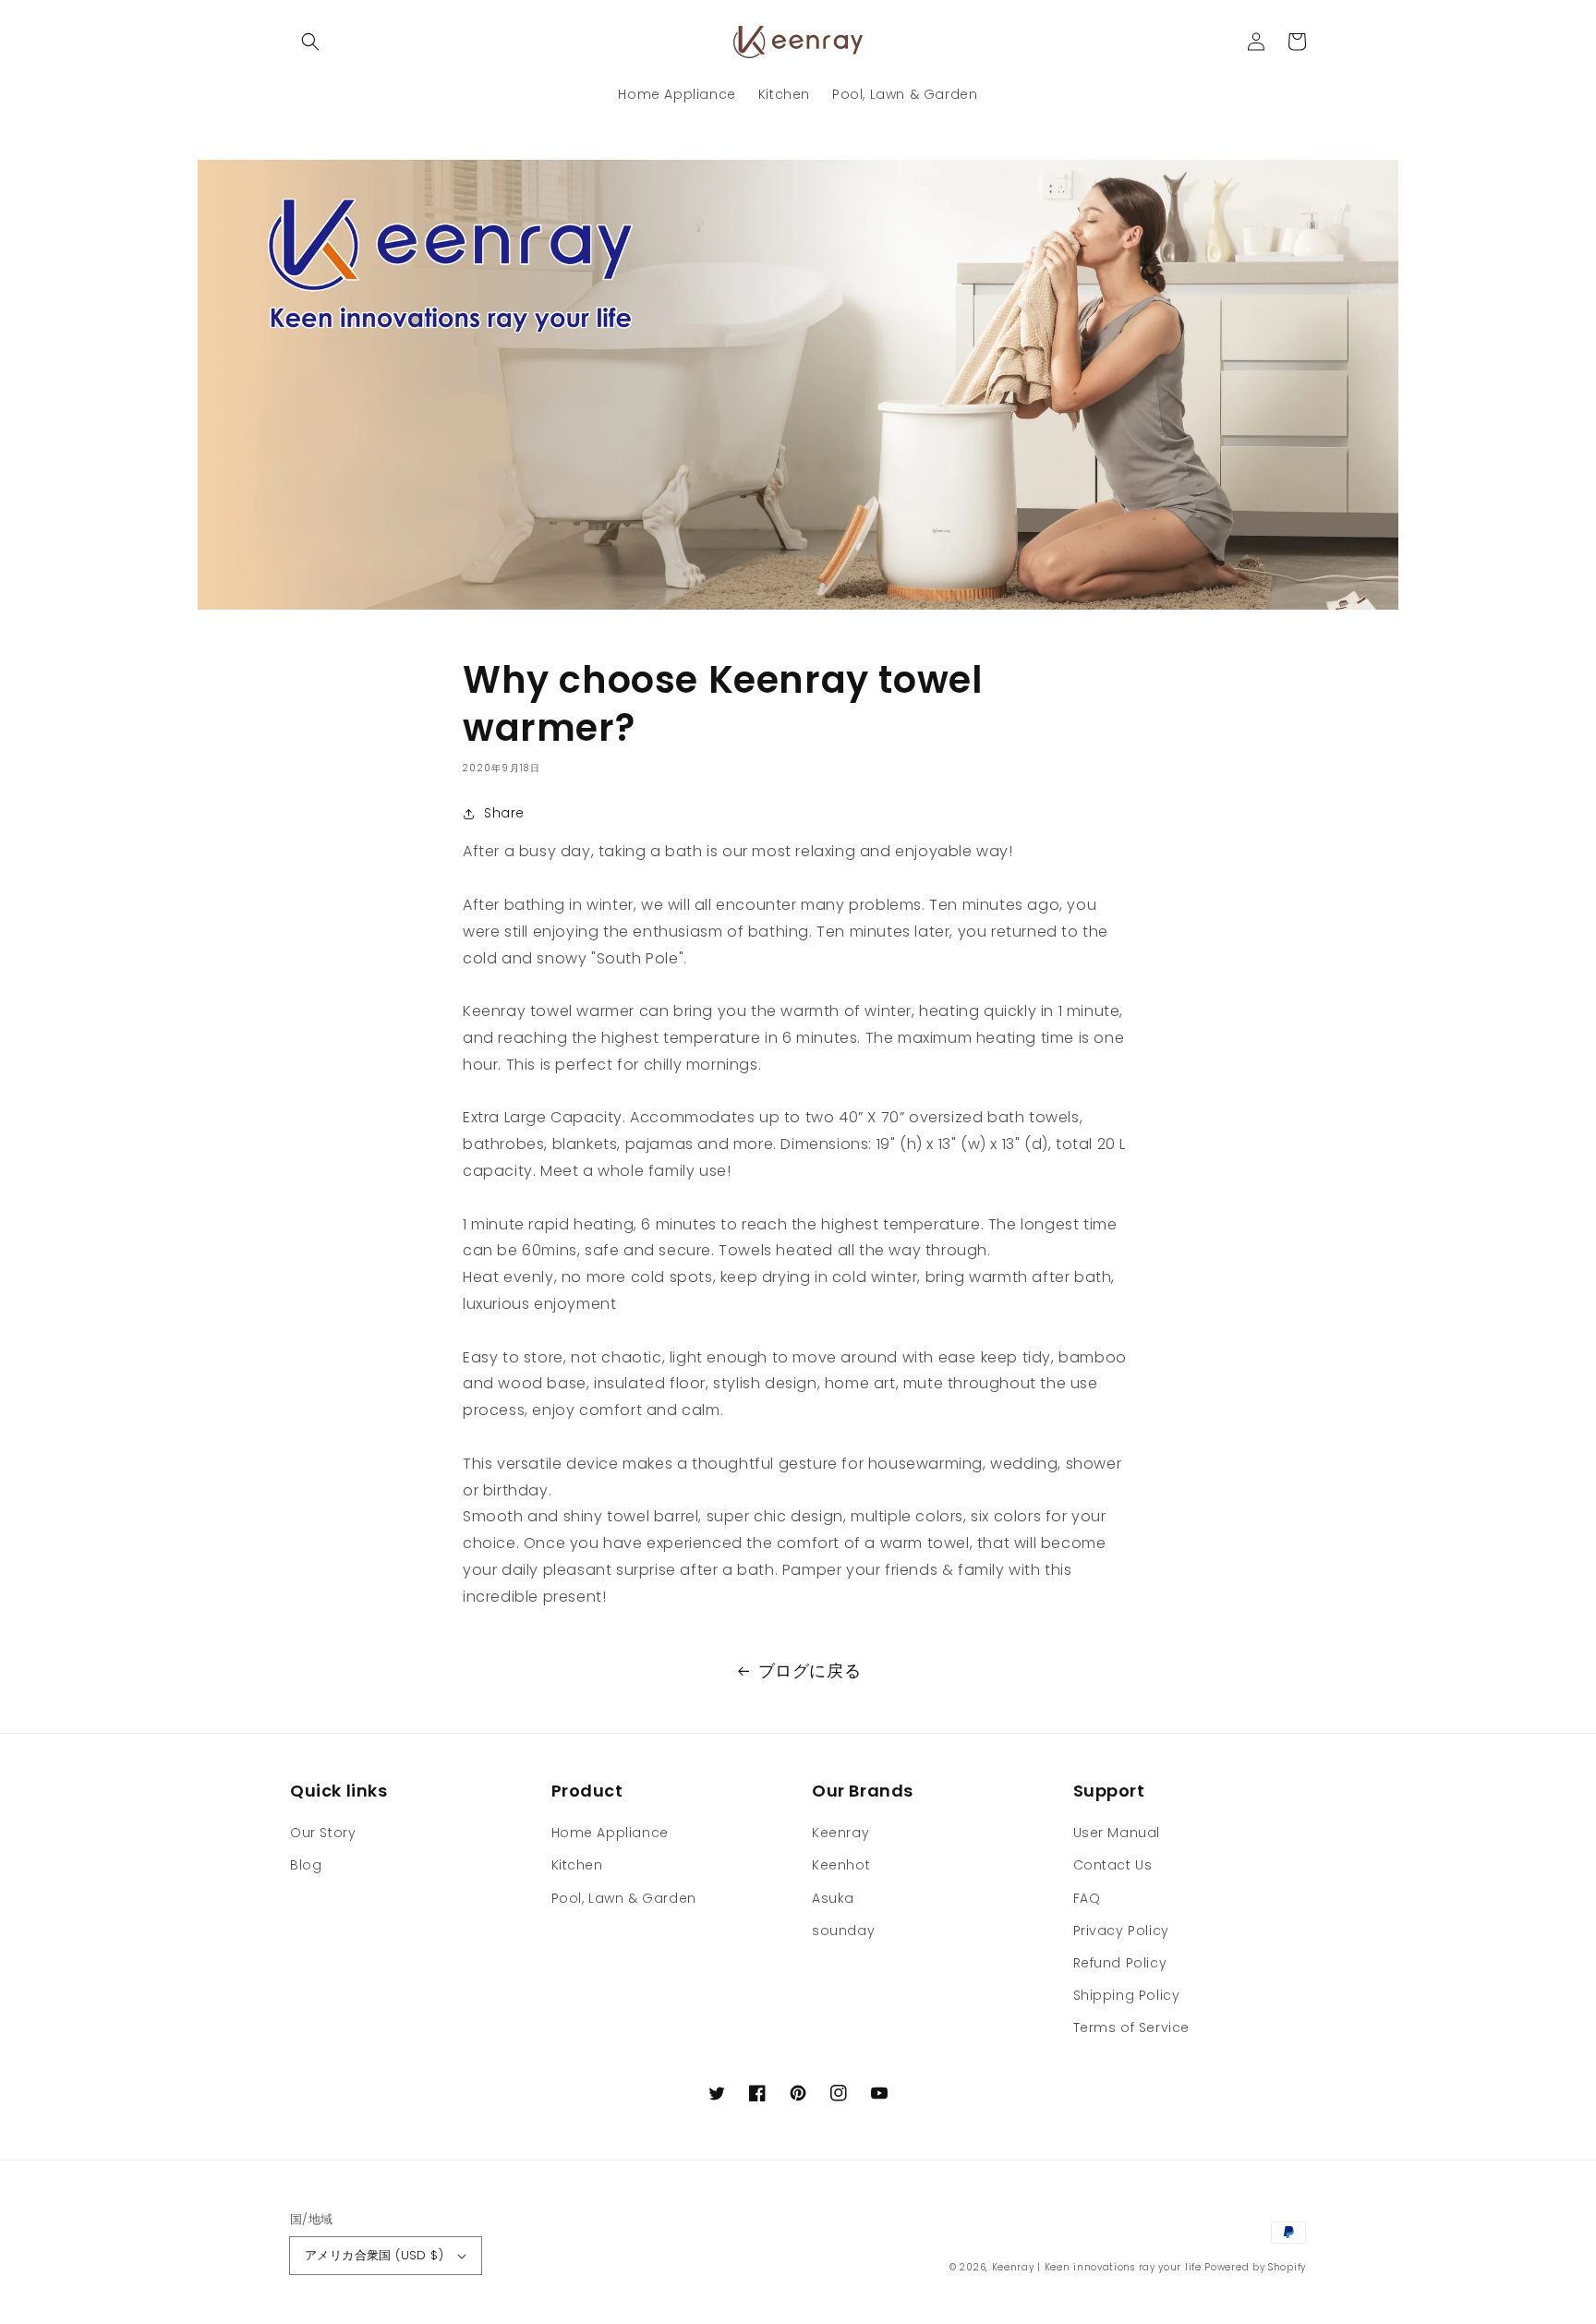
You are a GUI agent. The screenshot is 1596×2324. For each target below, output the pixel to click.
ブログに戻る (810, 1670)
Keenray (840, 1833)
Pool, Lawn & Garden (624, 1898)
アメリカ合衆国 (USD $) (374, 2255)
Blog (306, 1865)
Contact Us (1113, 1865)
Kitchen (577, 1865)
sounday (843, 1931)
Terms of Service (1132, 2027)
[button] (310, 42)
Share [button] (504, 813)
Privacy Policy (1121, 1931)
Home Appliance (610, 1833)
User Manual (1117, 1833)
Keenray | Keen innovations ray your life (1097, 2267)
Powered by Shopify (1255, 2267)
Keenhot (841, 1865)
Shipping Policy (1127, 1995)
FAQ (1087, 1898)
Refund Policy (1120, 1963)
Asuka (833, 1898)
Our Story (323, 1833)
